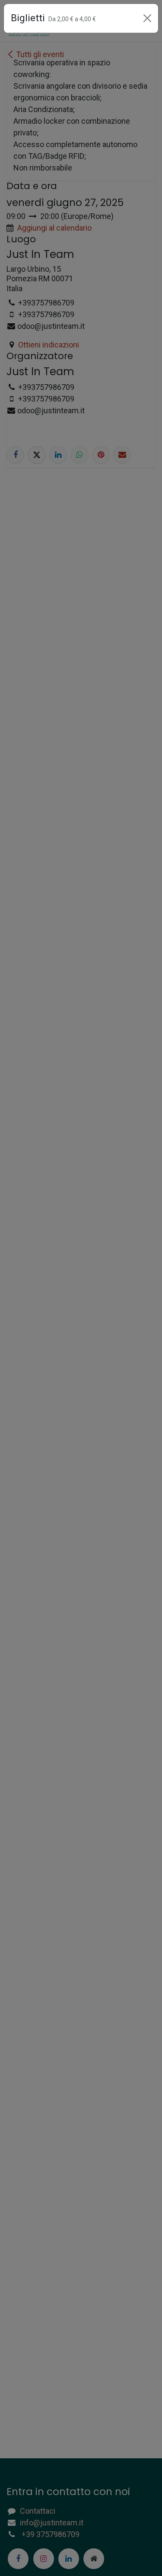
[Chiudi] (147, 18)
